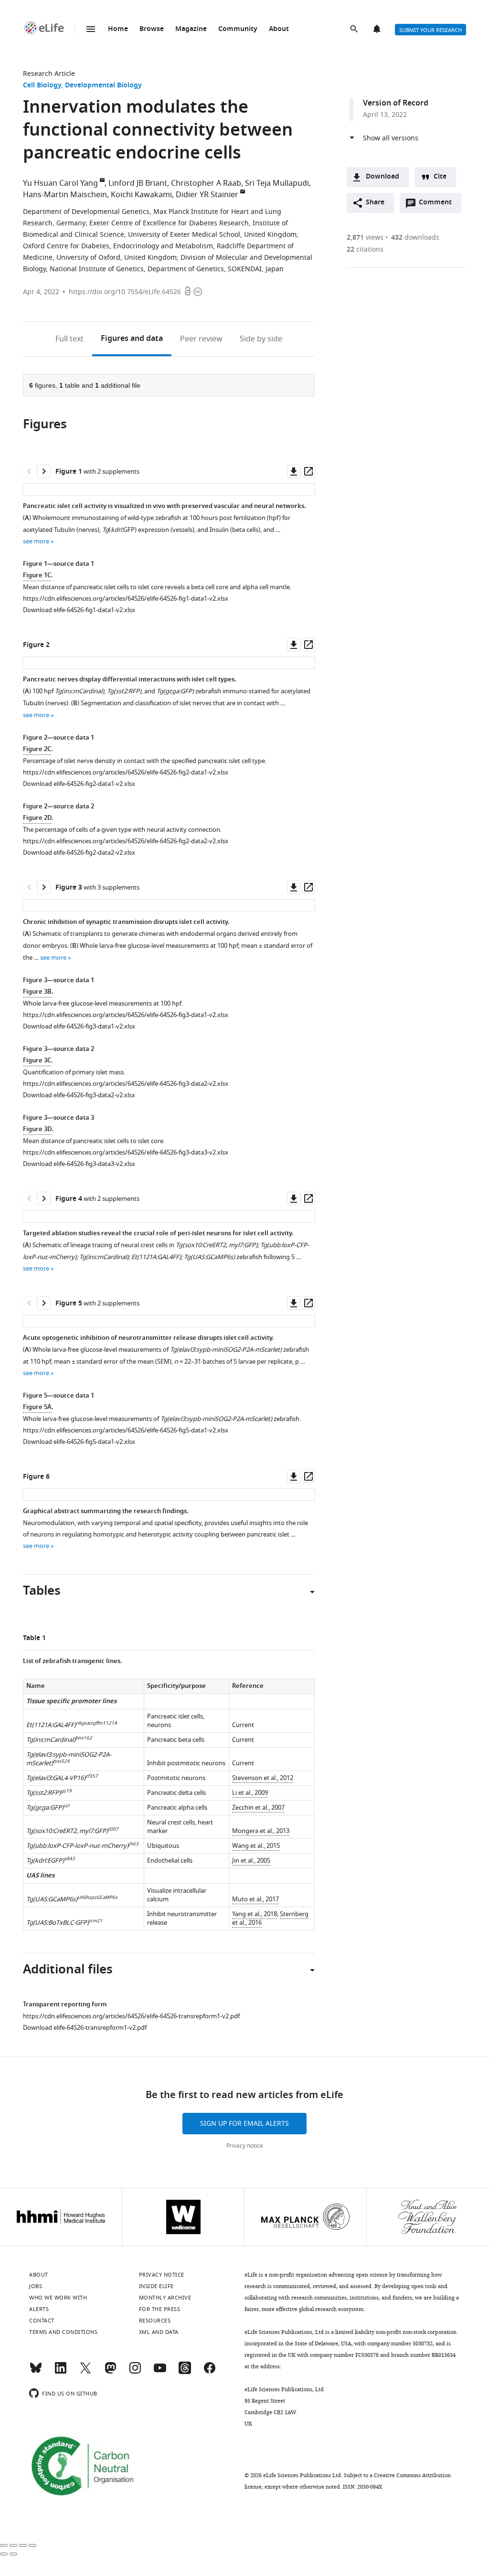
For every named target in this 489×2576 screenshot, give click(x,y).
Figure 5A (37, 1407)
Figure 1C (37, 576)
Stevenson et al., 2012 (263, 1778)
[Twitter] (85, 2372)
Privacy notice (245, 2146)
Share (375, 203)
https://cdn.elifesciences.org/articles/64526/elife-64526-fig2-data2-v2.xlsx (126, 841)
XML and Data (159, 2332)
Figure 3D (37, 1129)
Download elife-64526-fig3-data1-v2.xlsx (79, 1026)
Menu (91, 29)
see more (36, 541)
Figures (132, 339)
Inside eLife (156, 2286)
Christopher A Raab (206, 183)
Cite (440, 177)
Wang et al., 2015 (256, 1846)
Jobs (36, 2286)
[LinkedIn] (61, 2372)
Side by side (261, 339)
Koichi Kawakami (141, 195)
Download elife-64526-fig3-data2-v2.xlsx (79, 1095)
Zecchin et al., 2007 (258, 1807)
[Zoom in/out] (32, 2545)
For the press (160, 2309)
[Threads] (185, 2372)
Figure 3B (37, 992)
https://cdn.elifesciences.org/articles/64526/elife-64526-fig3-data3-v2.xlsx (126, 1152)
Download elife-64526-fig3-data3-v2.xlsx (79, 1164)
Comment (438, 205)
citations (365, 249)
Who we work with (58, 2298)
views (365, 238)
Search (355, 30)
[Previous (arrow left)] (4, 2554)
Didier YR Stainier (207, 195)
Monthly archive (165, 2298)
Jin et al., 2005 (251, 1860)
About (279, 29)
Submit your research (431, 30)
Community (238, 29)
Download (383, 177)
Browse (152, 29)
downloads (415, 238)
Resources (155, 2321)
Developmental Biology (103, 86)
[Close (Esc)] (4, 2545)
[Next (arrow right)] (13, 2554)
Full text (69, 339)
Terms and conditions (63, 2332)
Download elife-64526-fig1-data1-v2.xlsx (79, 610)
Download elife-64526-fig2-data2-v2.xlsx (79, 853)
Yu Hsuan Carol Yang (60, 183)
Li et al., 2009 (250, 1793)
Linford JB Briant (138, 183)
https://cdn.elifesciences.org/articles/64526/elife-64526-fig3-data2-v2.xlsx (126, 1084)
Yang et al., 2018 (255, 1914)
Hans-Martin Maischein (65, 195)
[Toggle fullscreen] (23, 2545)
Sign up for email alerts (244, 2124)
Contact (42, 2321)
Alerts (378, 30)
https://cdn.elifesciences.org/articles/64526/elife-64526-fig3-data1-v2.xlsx (126, 1015)
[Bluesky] (36, 2372)
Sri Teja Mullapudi (277, 183)
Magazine (191, 29)
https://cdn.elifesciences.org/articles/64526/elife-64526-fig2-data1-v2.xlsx (126, 772)
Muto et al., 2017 (255, 1899)
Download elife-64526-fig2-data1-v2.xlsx (79, 784)
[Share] (13, 2545)
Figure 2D (37, 818)
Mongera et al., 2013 (261, 1831)
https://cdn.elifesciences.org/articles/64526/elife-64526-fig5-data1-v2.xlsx (126, 1430)
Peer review (201, 339)
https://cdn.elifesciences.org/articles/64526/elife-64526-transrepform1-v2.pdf (131, 2016)
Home (118, 29)
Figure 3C (37, 1061)
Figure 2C (37, 749)
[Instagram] (135, 2372)
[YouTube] (160, 2372)
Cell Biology (42, 86)
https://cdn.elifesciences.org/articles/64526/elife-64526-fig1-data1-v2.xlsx (126, 599)
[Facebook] (210, 2372)
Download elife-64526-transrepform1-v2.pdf (85, 2028)
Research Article (49, 74)
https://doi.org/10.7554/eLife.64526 (125, 292)
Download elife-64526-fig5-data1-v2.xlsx (79, 1442)
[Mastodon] (110, 2372)
